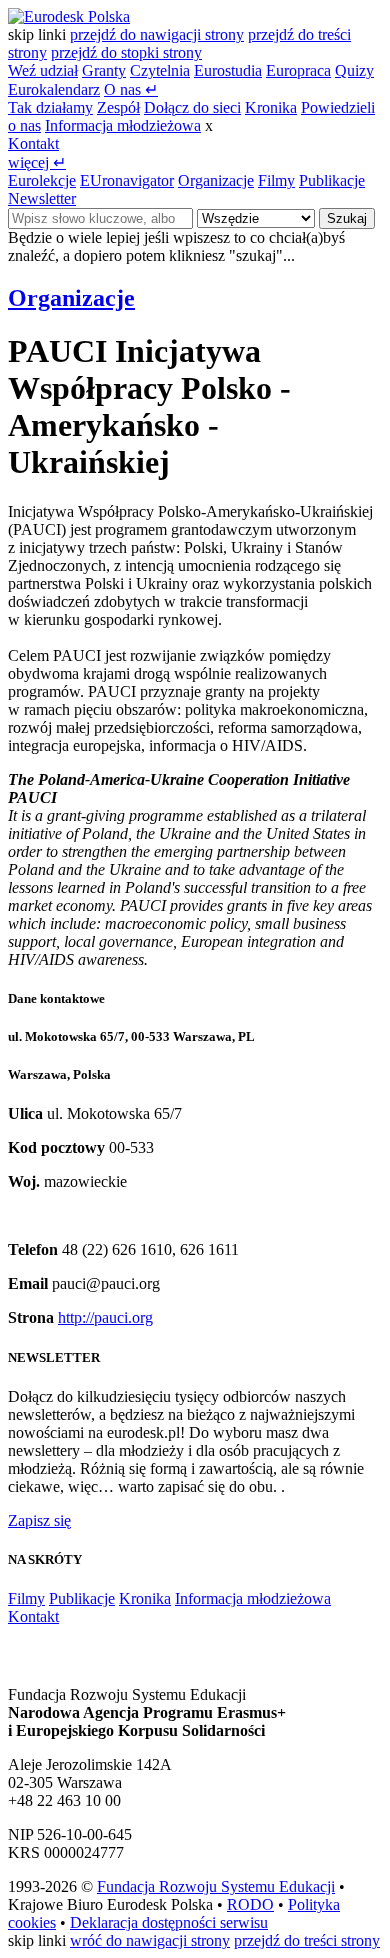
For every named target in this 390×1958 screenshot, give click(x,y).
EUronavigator (127, 180)
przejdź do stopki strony (126, 52)
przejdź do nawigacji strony (157, 34)
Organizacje (216, 180)
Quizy (354, 70)
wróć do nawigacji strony (150, 1940)
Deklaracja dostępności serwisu (169, 1922)
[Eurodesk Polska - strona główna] (69, 16)
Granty (104, 70)
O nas (131, 89)
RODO (250, 1904)
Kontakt (33, 143)
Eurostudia (228, 70)
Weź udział (43, 70)
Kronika (271, 107)
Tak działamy (50, 107)
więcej (37, 162)
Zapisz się (39, 1520)
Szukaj (347, 218)
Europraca (298, 70)
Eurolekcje (42, 180)
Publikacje (332, 180)
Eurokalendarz (54, 89)
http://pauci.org (105, 1317)
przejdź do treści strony (307, 1940)
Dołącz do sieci (192, 107)
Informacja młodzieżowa (123, 125)
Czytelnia (160, 70)
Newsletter (42, 198)
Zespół (118, 107)
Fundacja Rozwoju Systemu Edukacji (216, 1886)
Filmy (276, 180)
